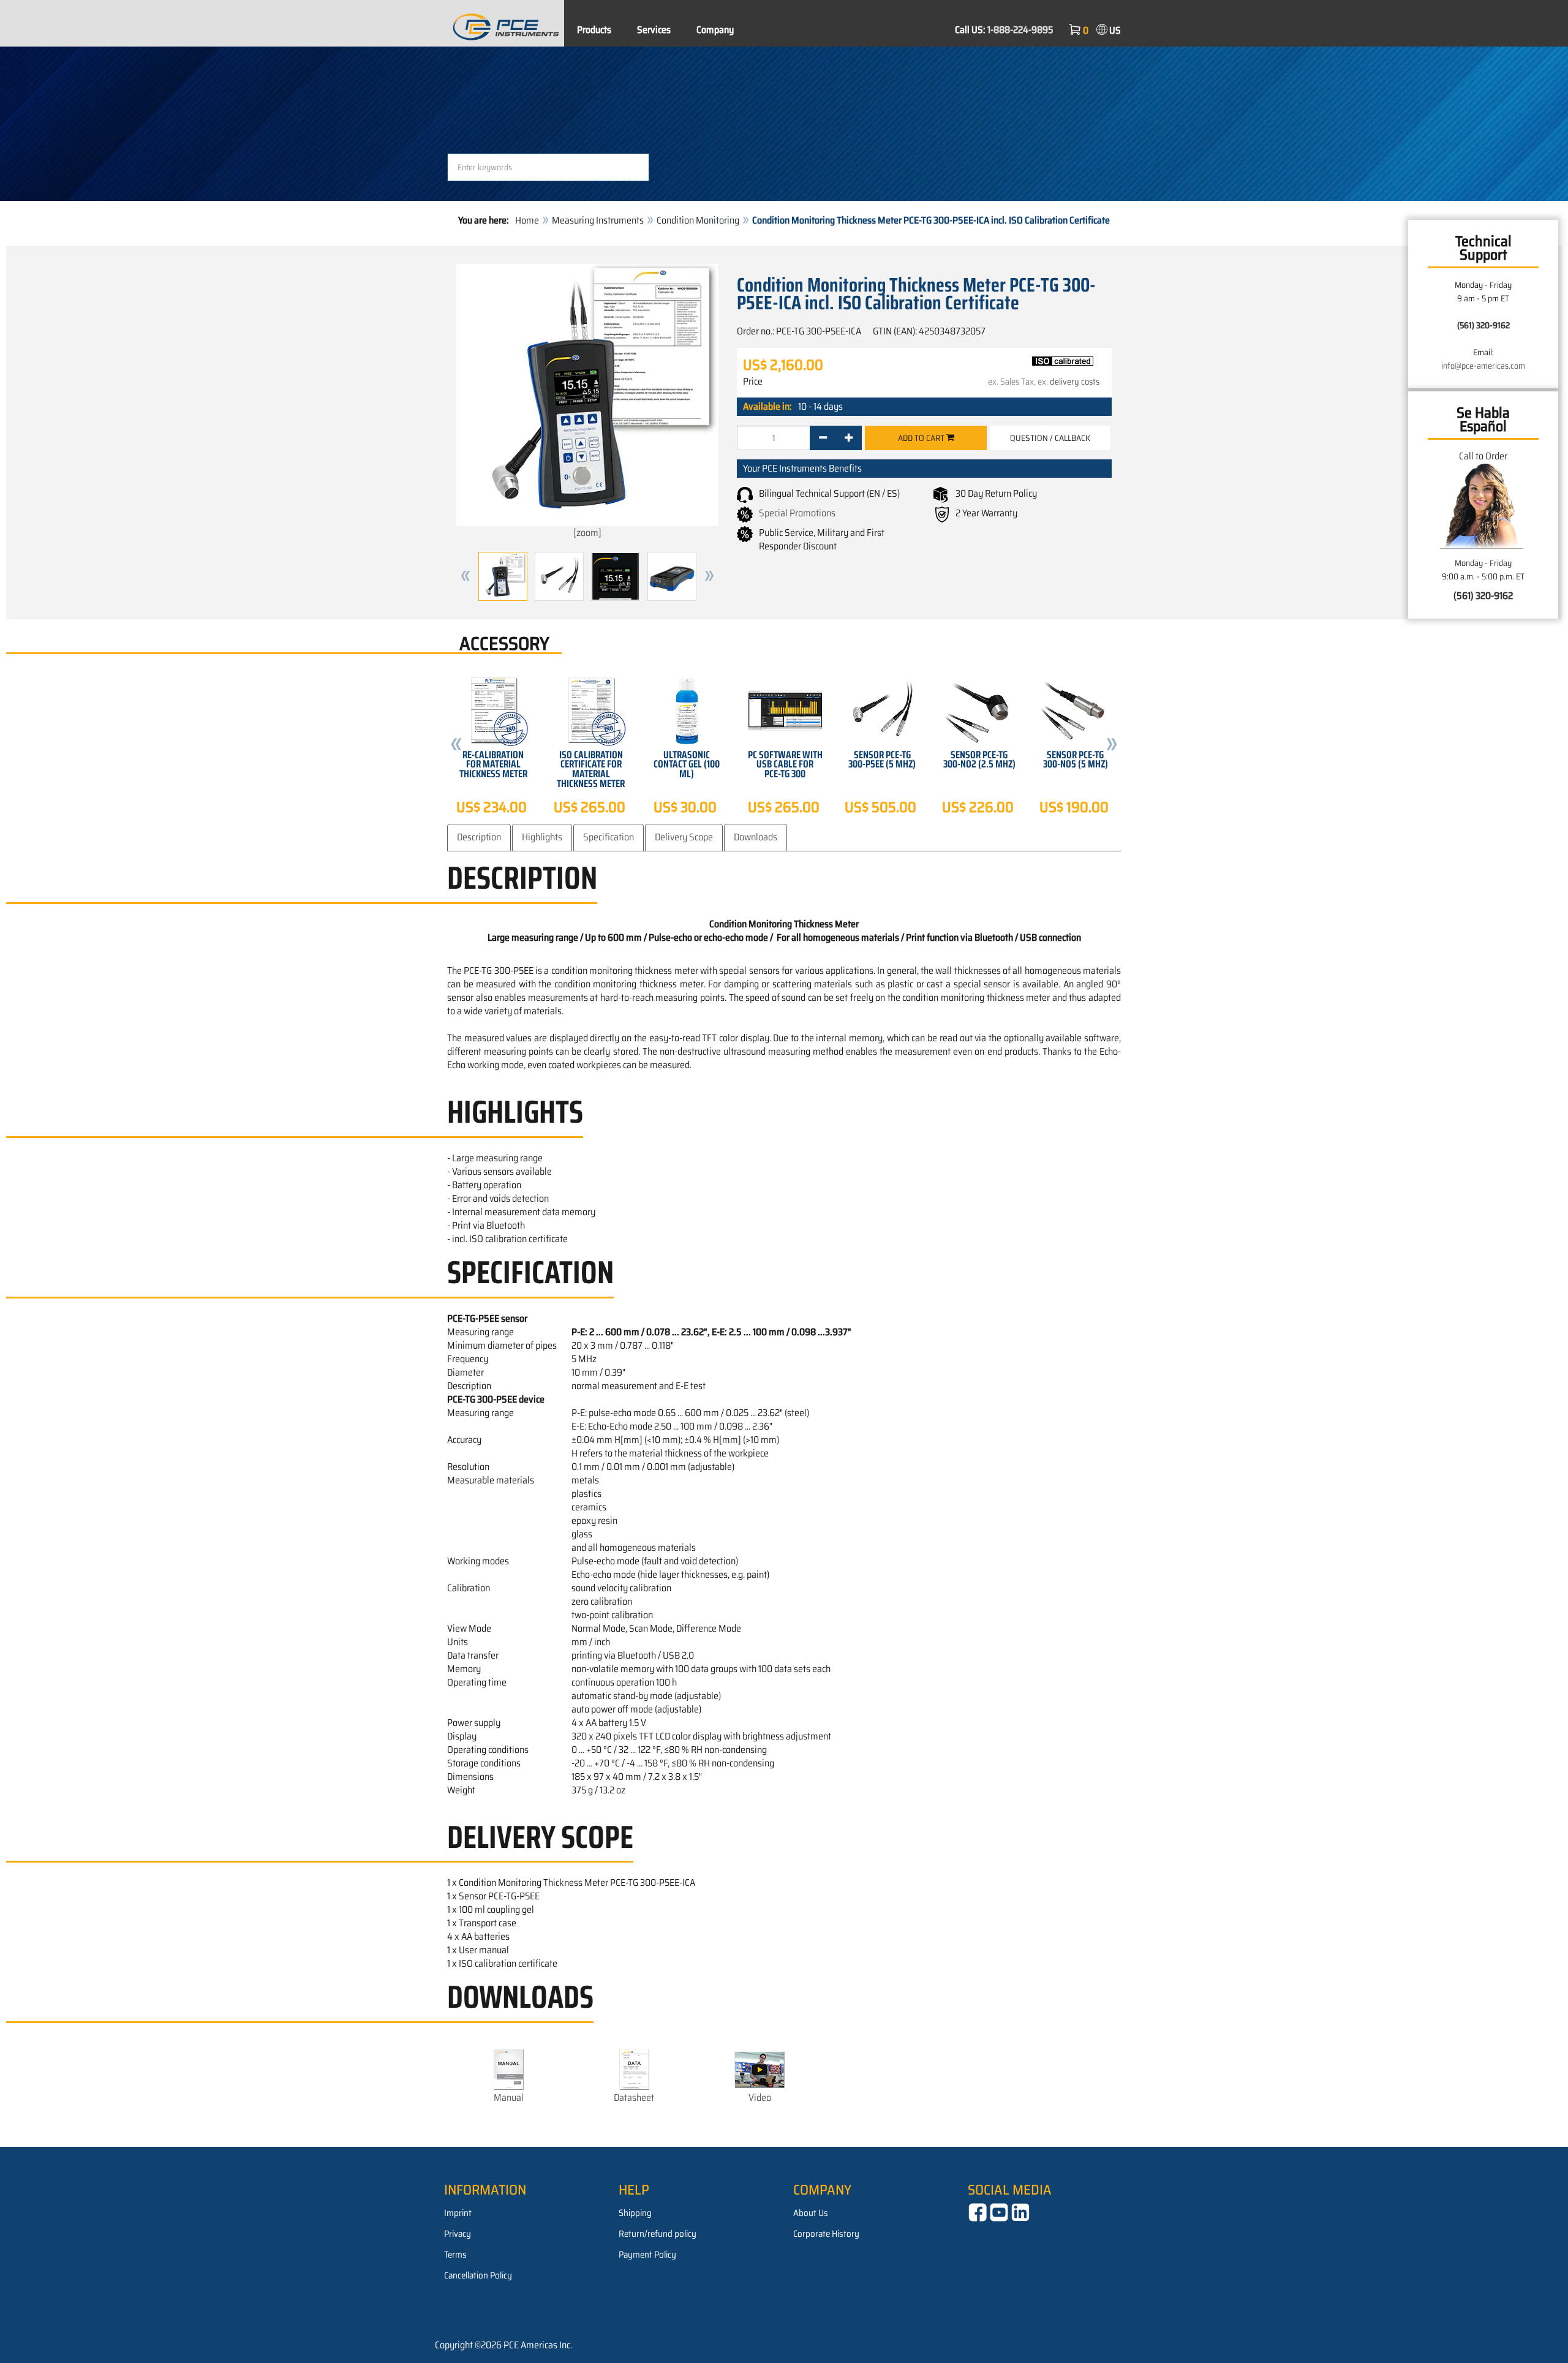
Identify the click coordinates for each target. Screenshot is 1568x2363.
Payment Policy (647, 2255)
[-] (823, 438)
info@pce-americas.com (1483, 366)
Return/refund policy (658, 2234)
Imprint (458, 2213)
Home (527, 220)
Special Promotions (797, 513)
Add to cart (922, 438)
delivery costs (1075, 382)
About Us (811, 2213)
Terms (455, 2255)
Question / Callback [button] (1050, 438)
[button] (466, 576)
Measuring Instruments (598, 220)
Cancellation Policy (478, 2275)
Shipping (635, 2213)
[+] (849, 438)
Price (753, 382)
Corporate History (826, 2234)
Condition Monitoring (698, 220)
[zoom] (587, 533)
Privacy (458, 2234)
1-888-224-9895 (1020, 30)
